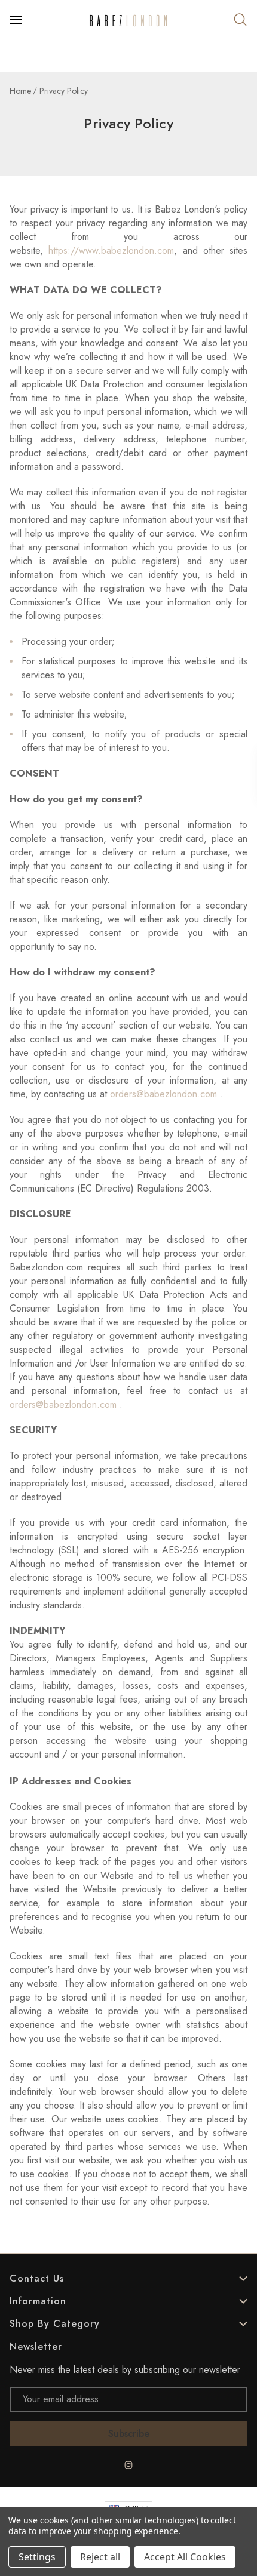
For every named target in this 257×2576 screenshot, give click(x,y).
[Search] (240, 20)
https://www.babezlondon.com (111, 250)
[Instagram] (128, 2465)
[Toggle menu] (17, 20)
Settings (37, 2557)
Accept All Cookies (185, 2557)
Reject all (100, 2557)
